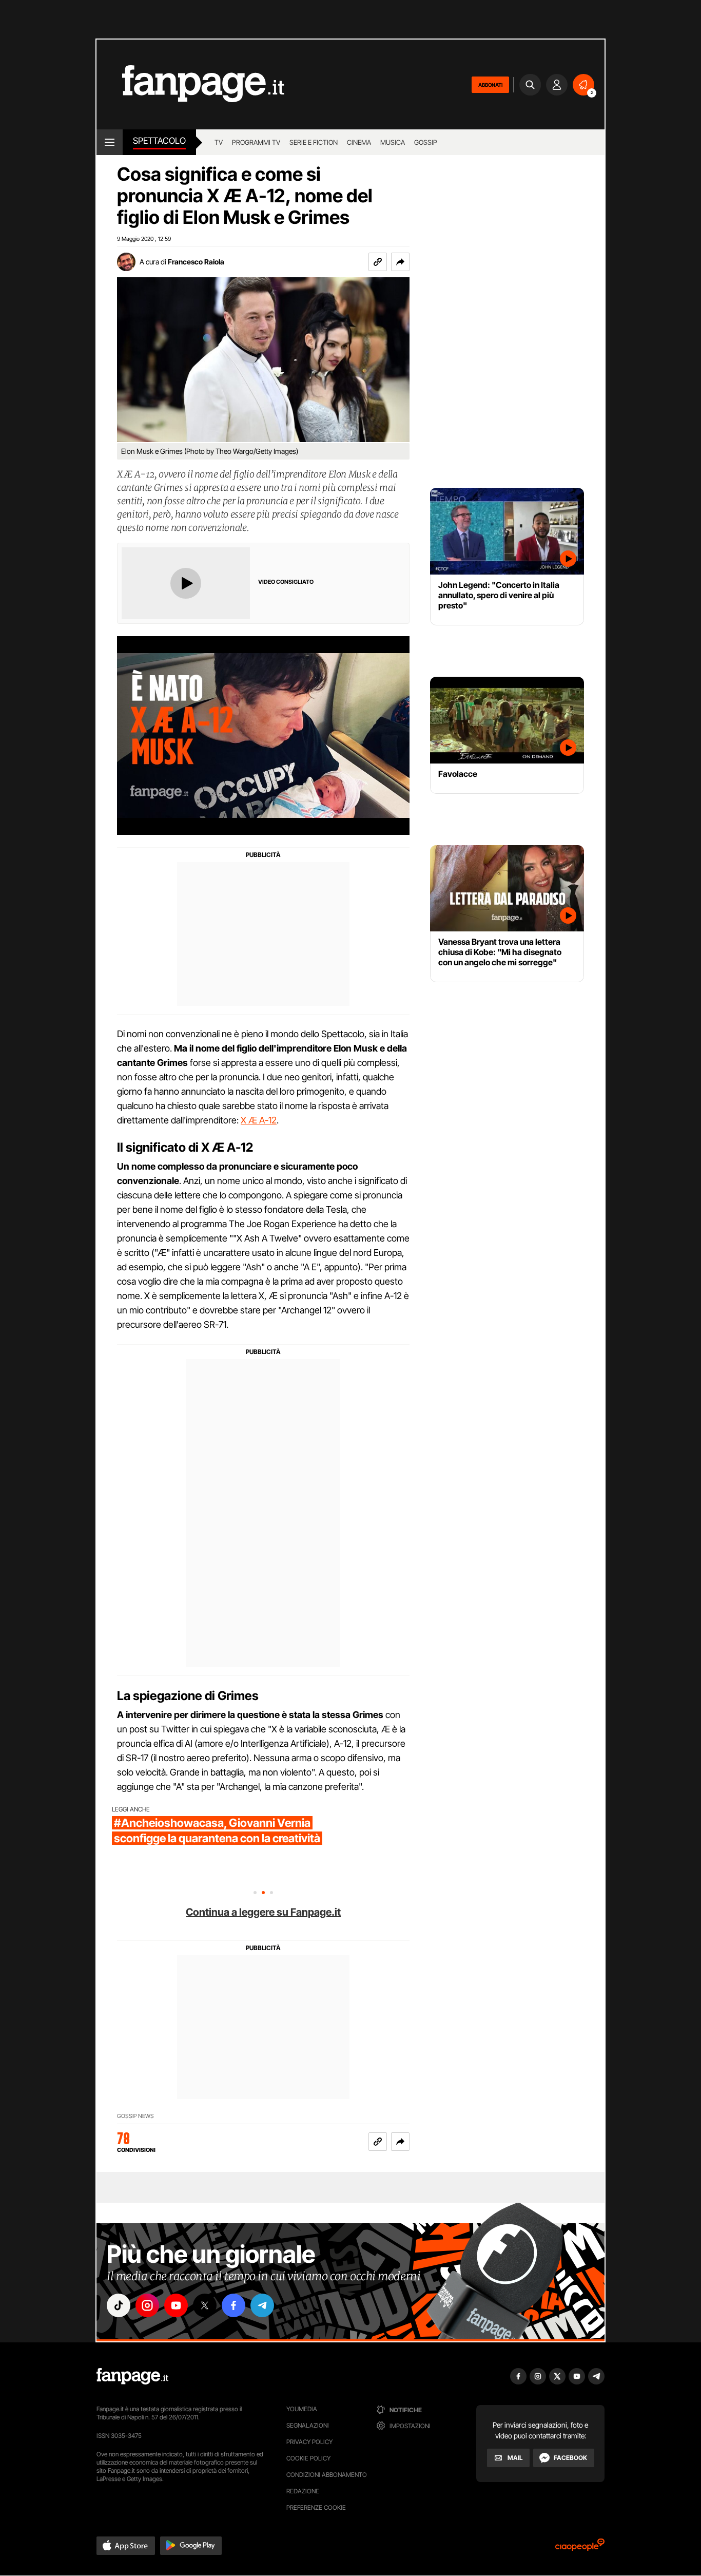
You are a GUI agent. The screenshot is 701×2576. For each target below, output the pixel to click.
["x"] (205, 2305)
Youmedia (302, 2409)
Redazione (303, 2491)
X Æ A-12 (259, 1120)
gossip (426, 142)
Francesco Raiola (196, 262)
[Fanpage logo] (190, 84)
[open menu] (110, 142)
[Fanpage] (132, 2376)
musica (393, 142)
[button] (400, 262)
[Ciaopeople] (580, 2548)
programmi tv (256, 142)
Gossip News (135, 2116)
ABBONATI (490, 85)
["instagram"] (147, 2305)
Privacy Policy (309, 2442)
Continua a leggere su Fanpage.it (263, 1912)
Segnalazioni (308, 2425)
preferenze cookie (316, 2507)
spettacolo (159, 141)
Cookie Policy (308, 2458)
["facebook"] (233, 2305)
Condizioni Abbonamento (327, 2475)
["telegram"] (262, 2305)
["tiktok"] (119, 2305)
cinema (359, 142)
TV (219, 142)
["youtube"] (176, 2305)
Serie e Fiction (314, 142)
